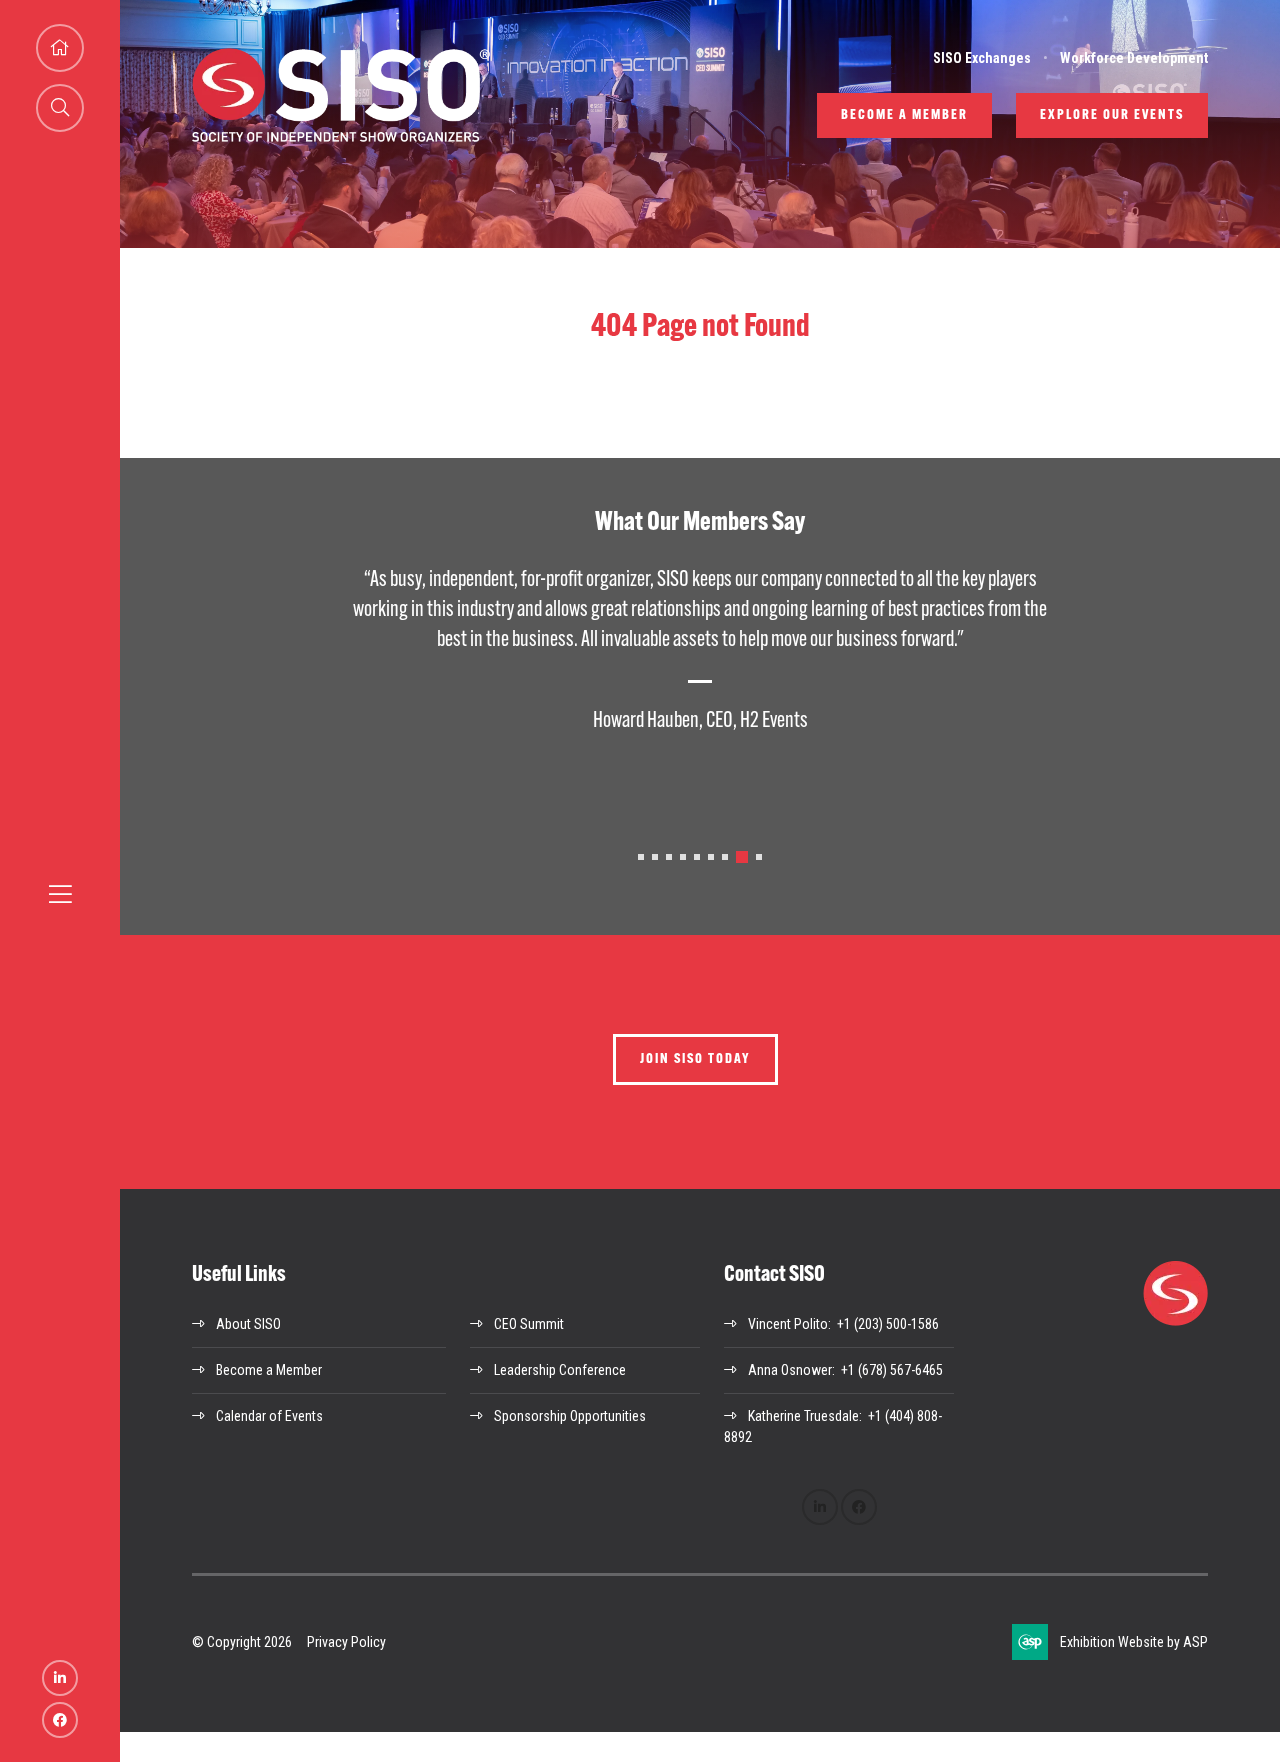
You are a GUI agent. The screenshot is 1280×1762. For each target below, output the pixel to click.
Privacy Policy (346, 1642)
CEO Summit (529, 1324)
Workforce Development (1134, 58)
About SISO (248, 1324)
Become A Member (904, 115)
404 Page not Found (700, 328)
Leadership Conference (560, 1370)
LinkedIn (60, 1678)
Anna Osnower (790, 1370)
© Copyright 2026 (242, 1642)
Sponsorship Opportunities (570, 1416)
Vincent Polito (788, 1324)
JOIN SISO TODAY (695, 1059)
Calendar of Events (269, 1416)
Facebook (60, 1720)
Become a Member (269, 1370)
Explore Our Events (1112, 115)
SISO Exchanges (982, 58)
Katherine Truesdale (803, 1416)
